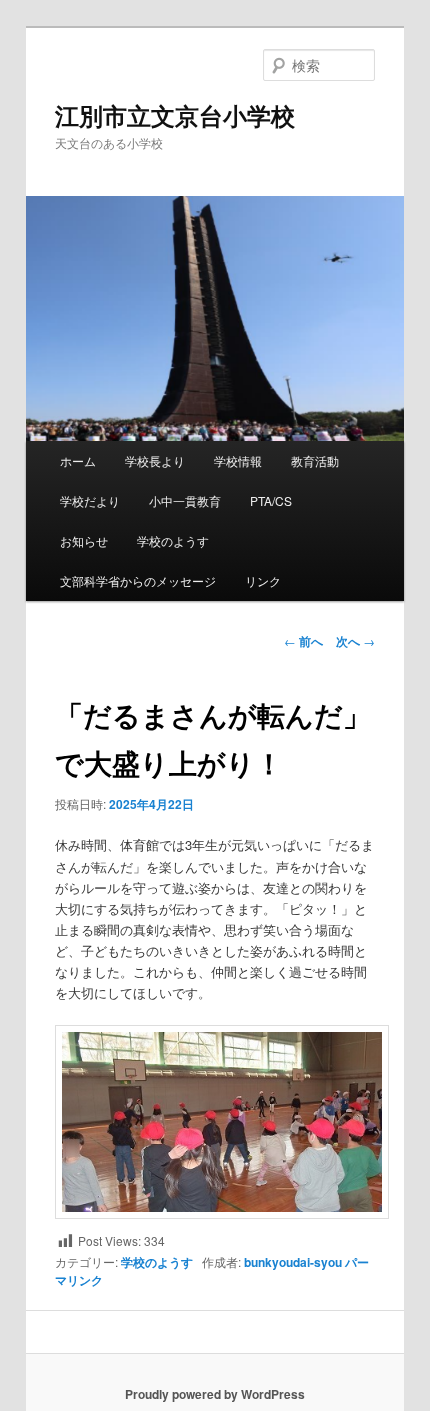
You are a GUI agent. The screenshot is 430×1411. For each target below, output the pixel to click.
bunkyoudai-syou (293, 1262)
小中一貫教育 (185, 500)
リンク (263, 580)
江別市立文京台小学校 (175, 115)
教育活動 (315, 460)
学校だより (90, 500)
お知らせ (84, 540)
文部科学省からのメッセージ (138, 580)
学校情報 (238, 460)
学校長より (155, 460)
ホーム (78, 460)
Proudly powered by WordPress (215, 1394)
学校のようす (173, 540)
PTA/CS (271, 500)
